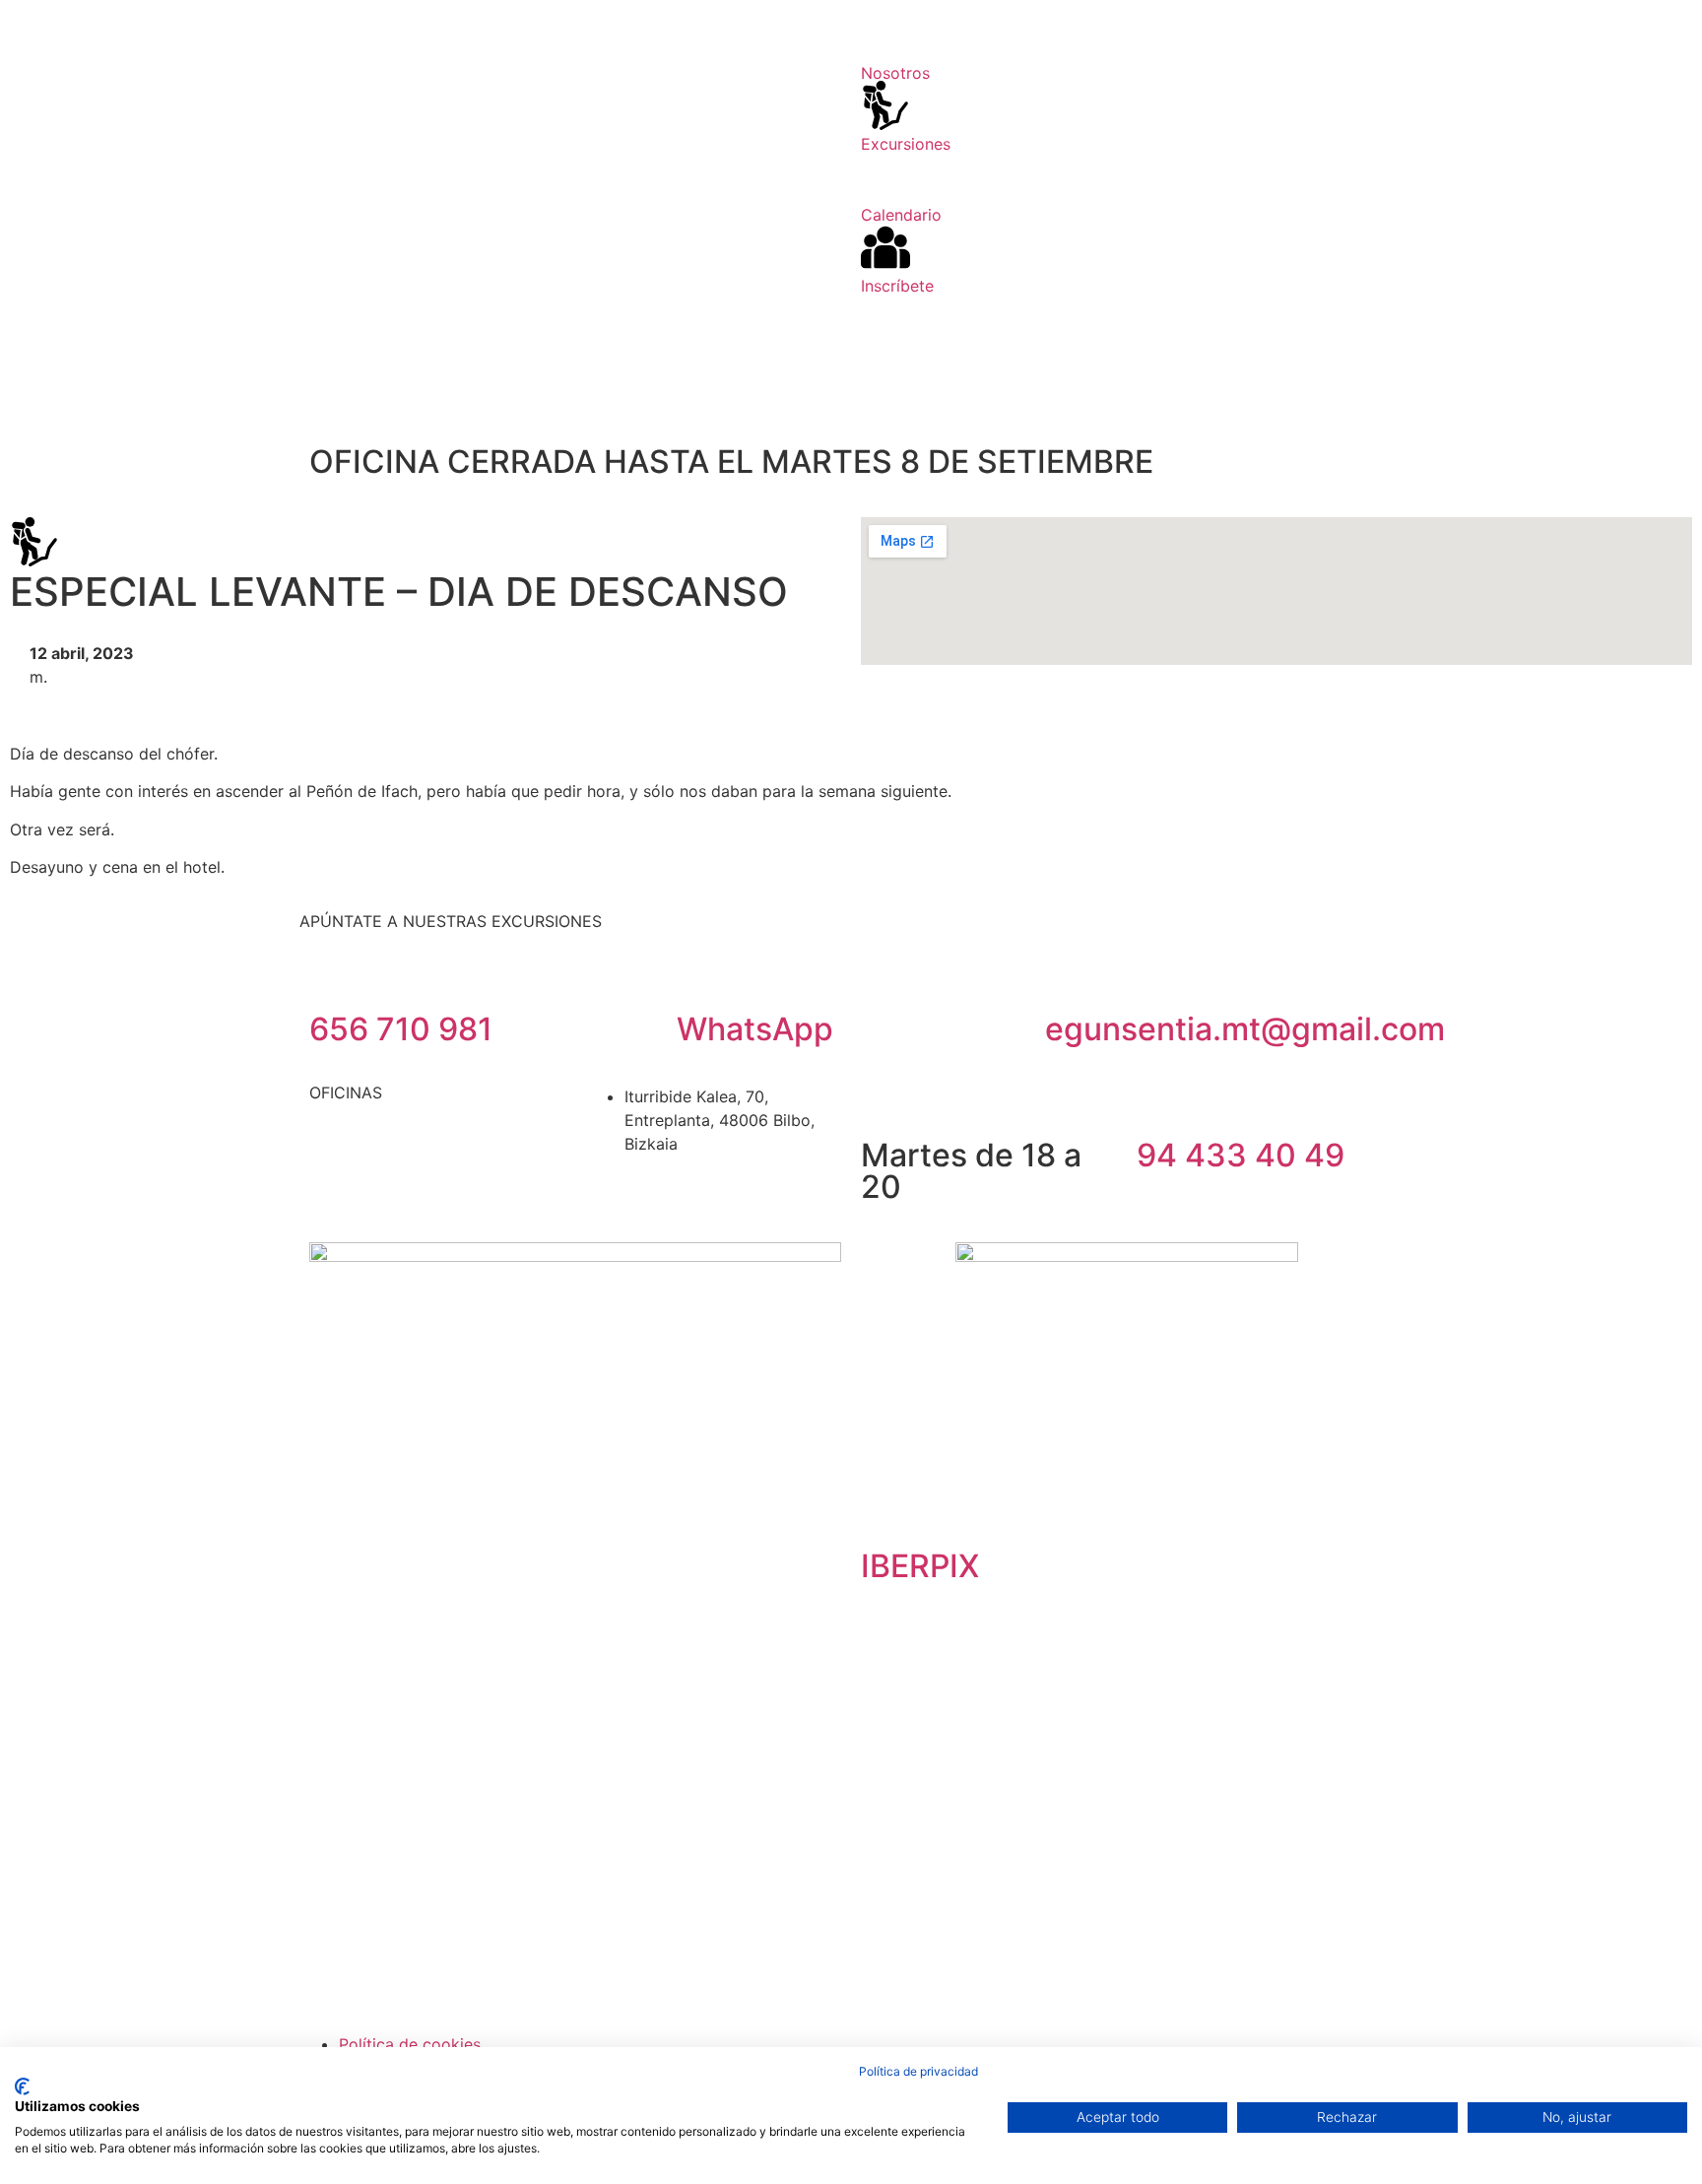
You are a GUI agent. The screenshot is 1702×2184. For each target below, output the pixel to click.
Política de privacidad (918, 2071)
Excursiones (906, 144)
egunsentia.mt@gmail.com (1245, 1029)
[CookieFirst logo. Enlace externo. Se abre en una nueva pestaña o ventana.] (22, 2086)
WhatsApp (755, 1029)
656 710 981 (401, 1029)
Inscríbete (897, 286)
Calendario (901, 215)
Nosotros (895, 73)
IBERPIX (920, 1566)
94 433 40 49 (1241, 1155)
